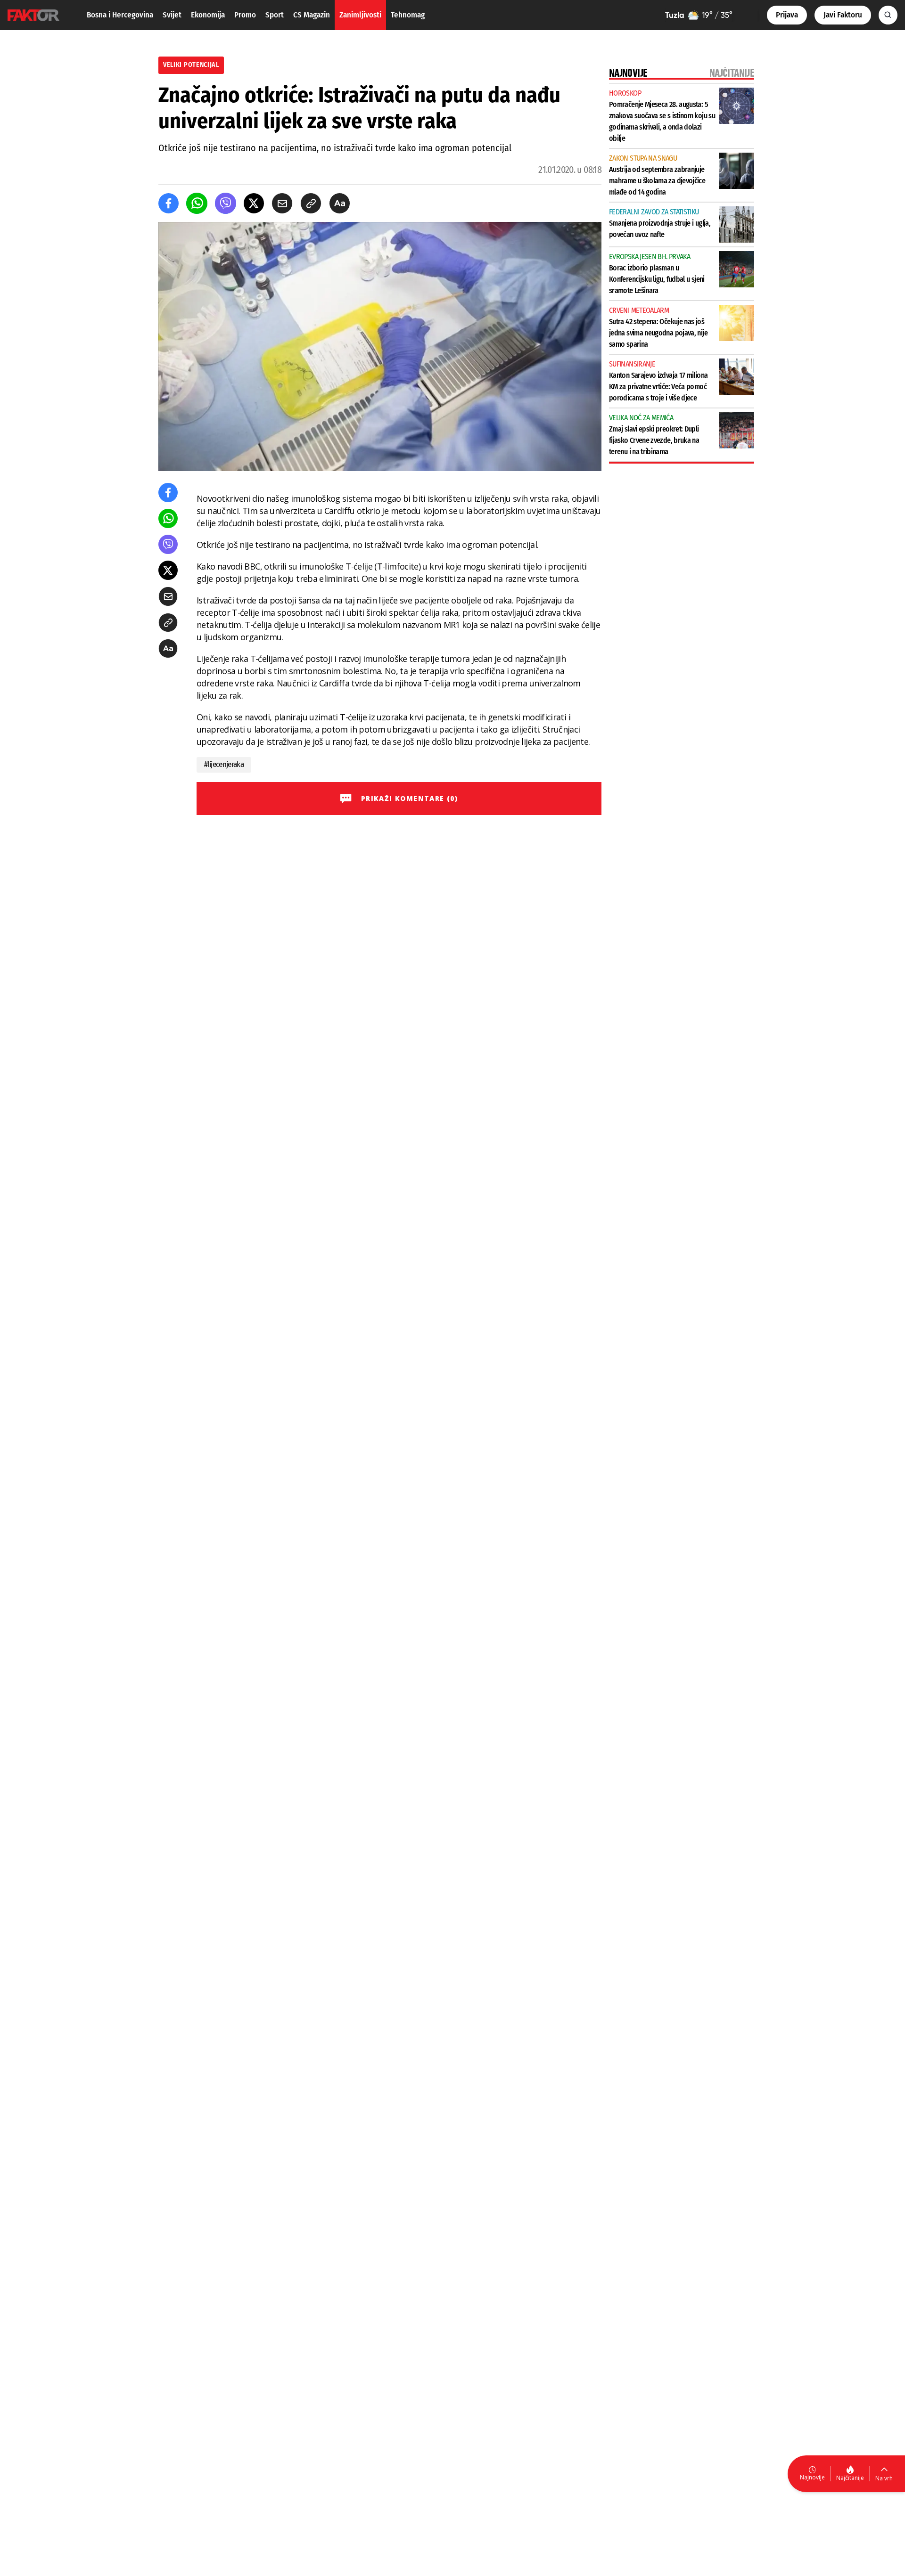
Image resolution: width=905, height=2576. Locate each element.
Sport (275, 15)
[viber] (226, 203)
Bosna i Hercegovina (120, 15)
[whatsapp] (197, 203)
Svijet (172, 15)
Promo (245, 15)
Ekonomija (208, 15)
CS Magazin (312, 15)
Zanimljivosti (360, 15)
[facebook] (169, 203)
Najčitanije (850, 2478)
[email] (282, 203)
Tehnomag (408, 15)
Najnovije (812, 2477)
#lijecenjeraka (224, 764)
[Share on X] (254, 203)
